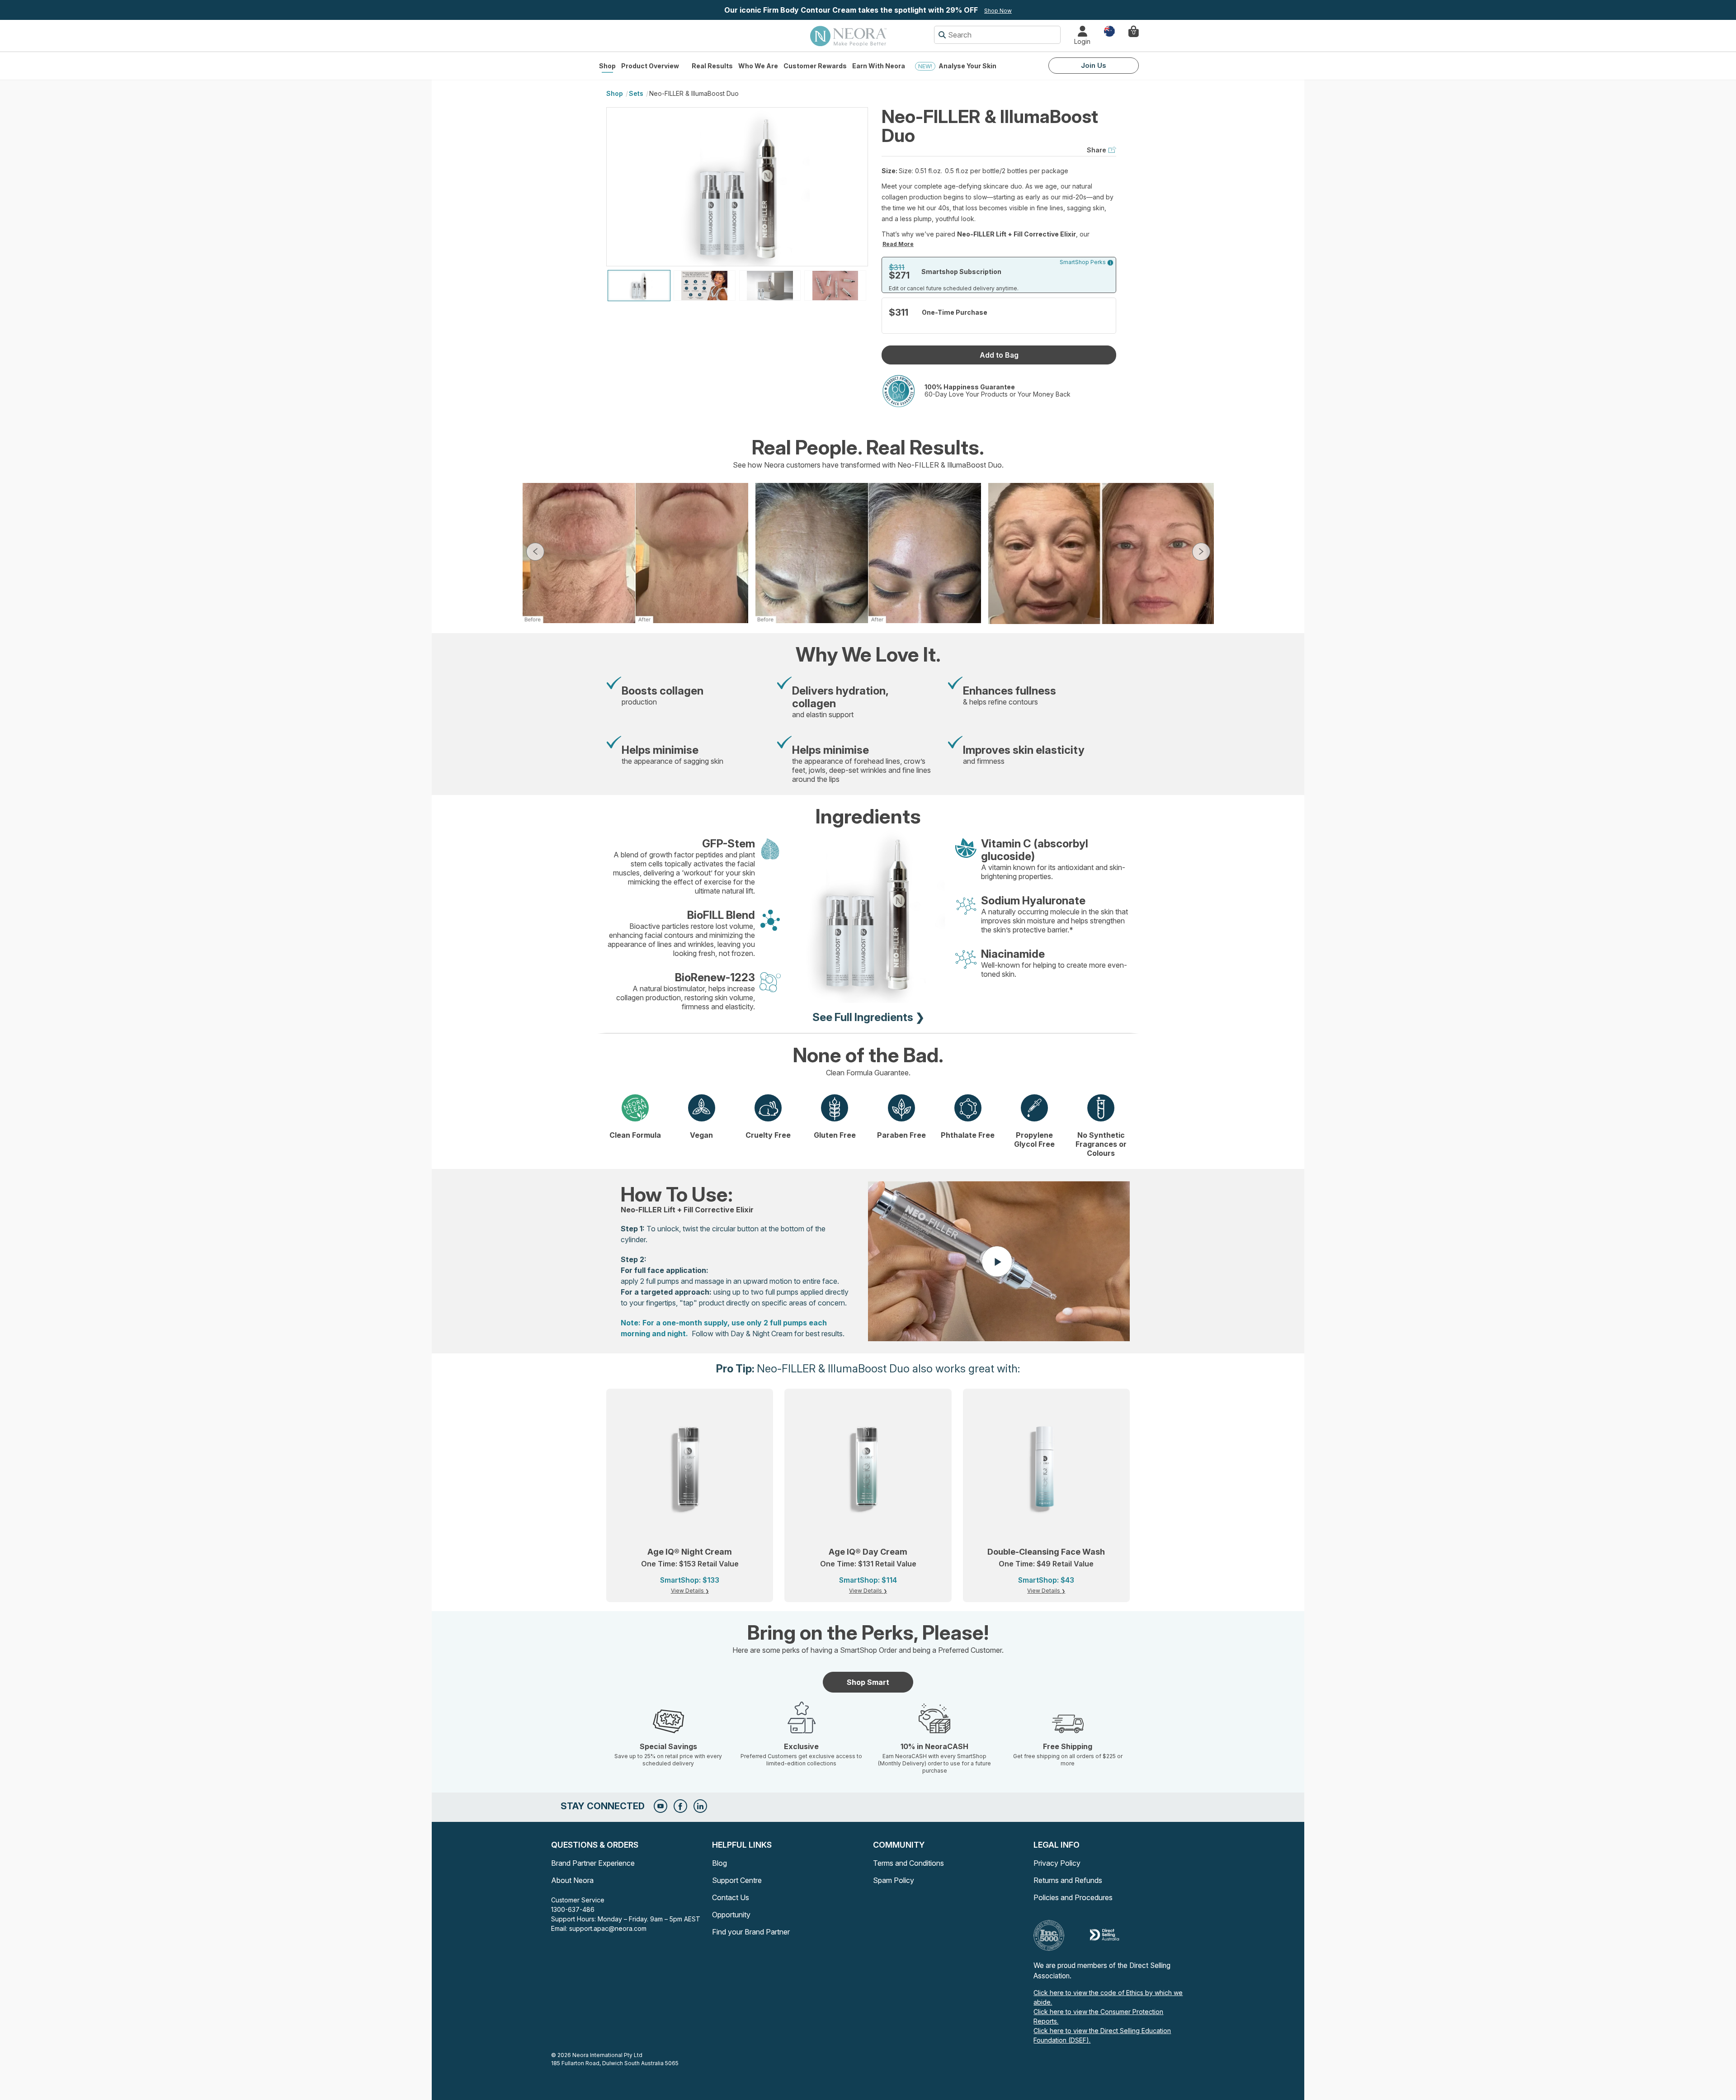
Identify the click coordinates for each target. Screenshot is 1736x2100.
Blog (719, 1863)
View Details (688, 1591)
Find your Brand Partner (751, 1932)
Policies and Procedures (1073, 1897)
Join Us (1094, 65)
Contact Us (731, 1897)
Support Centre (737, 1880)
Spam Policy (894, 1880)
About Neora (572, 1880)
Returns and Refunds (1068, 1880)
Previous (535, 552)
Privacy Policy (1057, 1863)
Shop (607, 66)
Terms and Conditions (908, 1863)
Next (1201, 552)
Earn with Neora (879, 66)
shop (615, 93)
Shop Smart (868, 1682)
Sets (636, 93)
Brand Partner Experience (593, 1863)
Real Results (712, 66)
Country (1109, 31)
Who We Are (758, 66)
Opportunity (731, 1915)
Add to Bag (999, 355)
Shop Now (998, 11)
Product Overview (650, 66)
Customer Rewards (815, 66)
